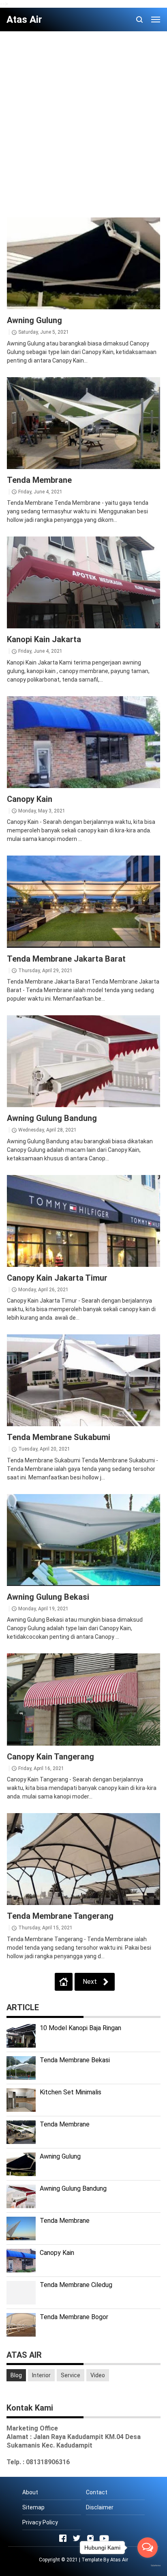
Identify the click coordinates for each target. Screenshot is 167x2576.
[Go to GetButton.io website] (148, 2565)
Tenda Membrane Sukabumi (59, 1437)
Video (98, 2375)
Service (71, 2375)
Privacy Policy (40, 2522)
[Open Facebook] (63, 2538)
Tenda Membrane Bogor (74, 2317)
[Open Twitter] (77, 2538)
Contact (97, 2492)
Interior (41, 2375)
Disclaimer (100, 2507)
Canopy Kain (30, 799)
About (30, 2492)
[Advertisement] (83, 121)
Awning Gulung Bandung (52, 1118)
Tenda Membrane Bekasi (75, 2060)
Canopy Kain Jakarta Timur (57, 1278)
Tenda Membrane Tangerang (60, 1916)
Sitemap (33, 2507)
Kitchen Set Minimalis (71, 2092)
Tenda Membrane (39, 480)
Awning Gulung (34, 320)
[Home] (64, 1982)
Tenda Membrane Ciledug (76, 2285)
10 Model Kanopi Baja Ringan (80, 2028)
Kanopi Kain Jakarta (44, 639)
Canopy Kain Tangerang (50, 1757)
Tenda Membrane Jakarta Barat (66, 959)
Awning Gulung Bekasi (48, 1597)
